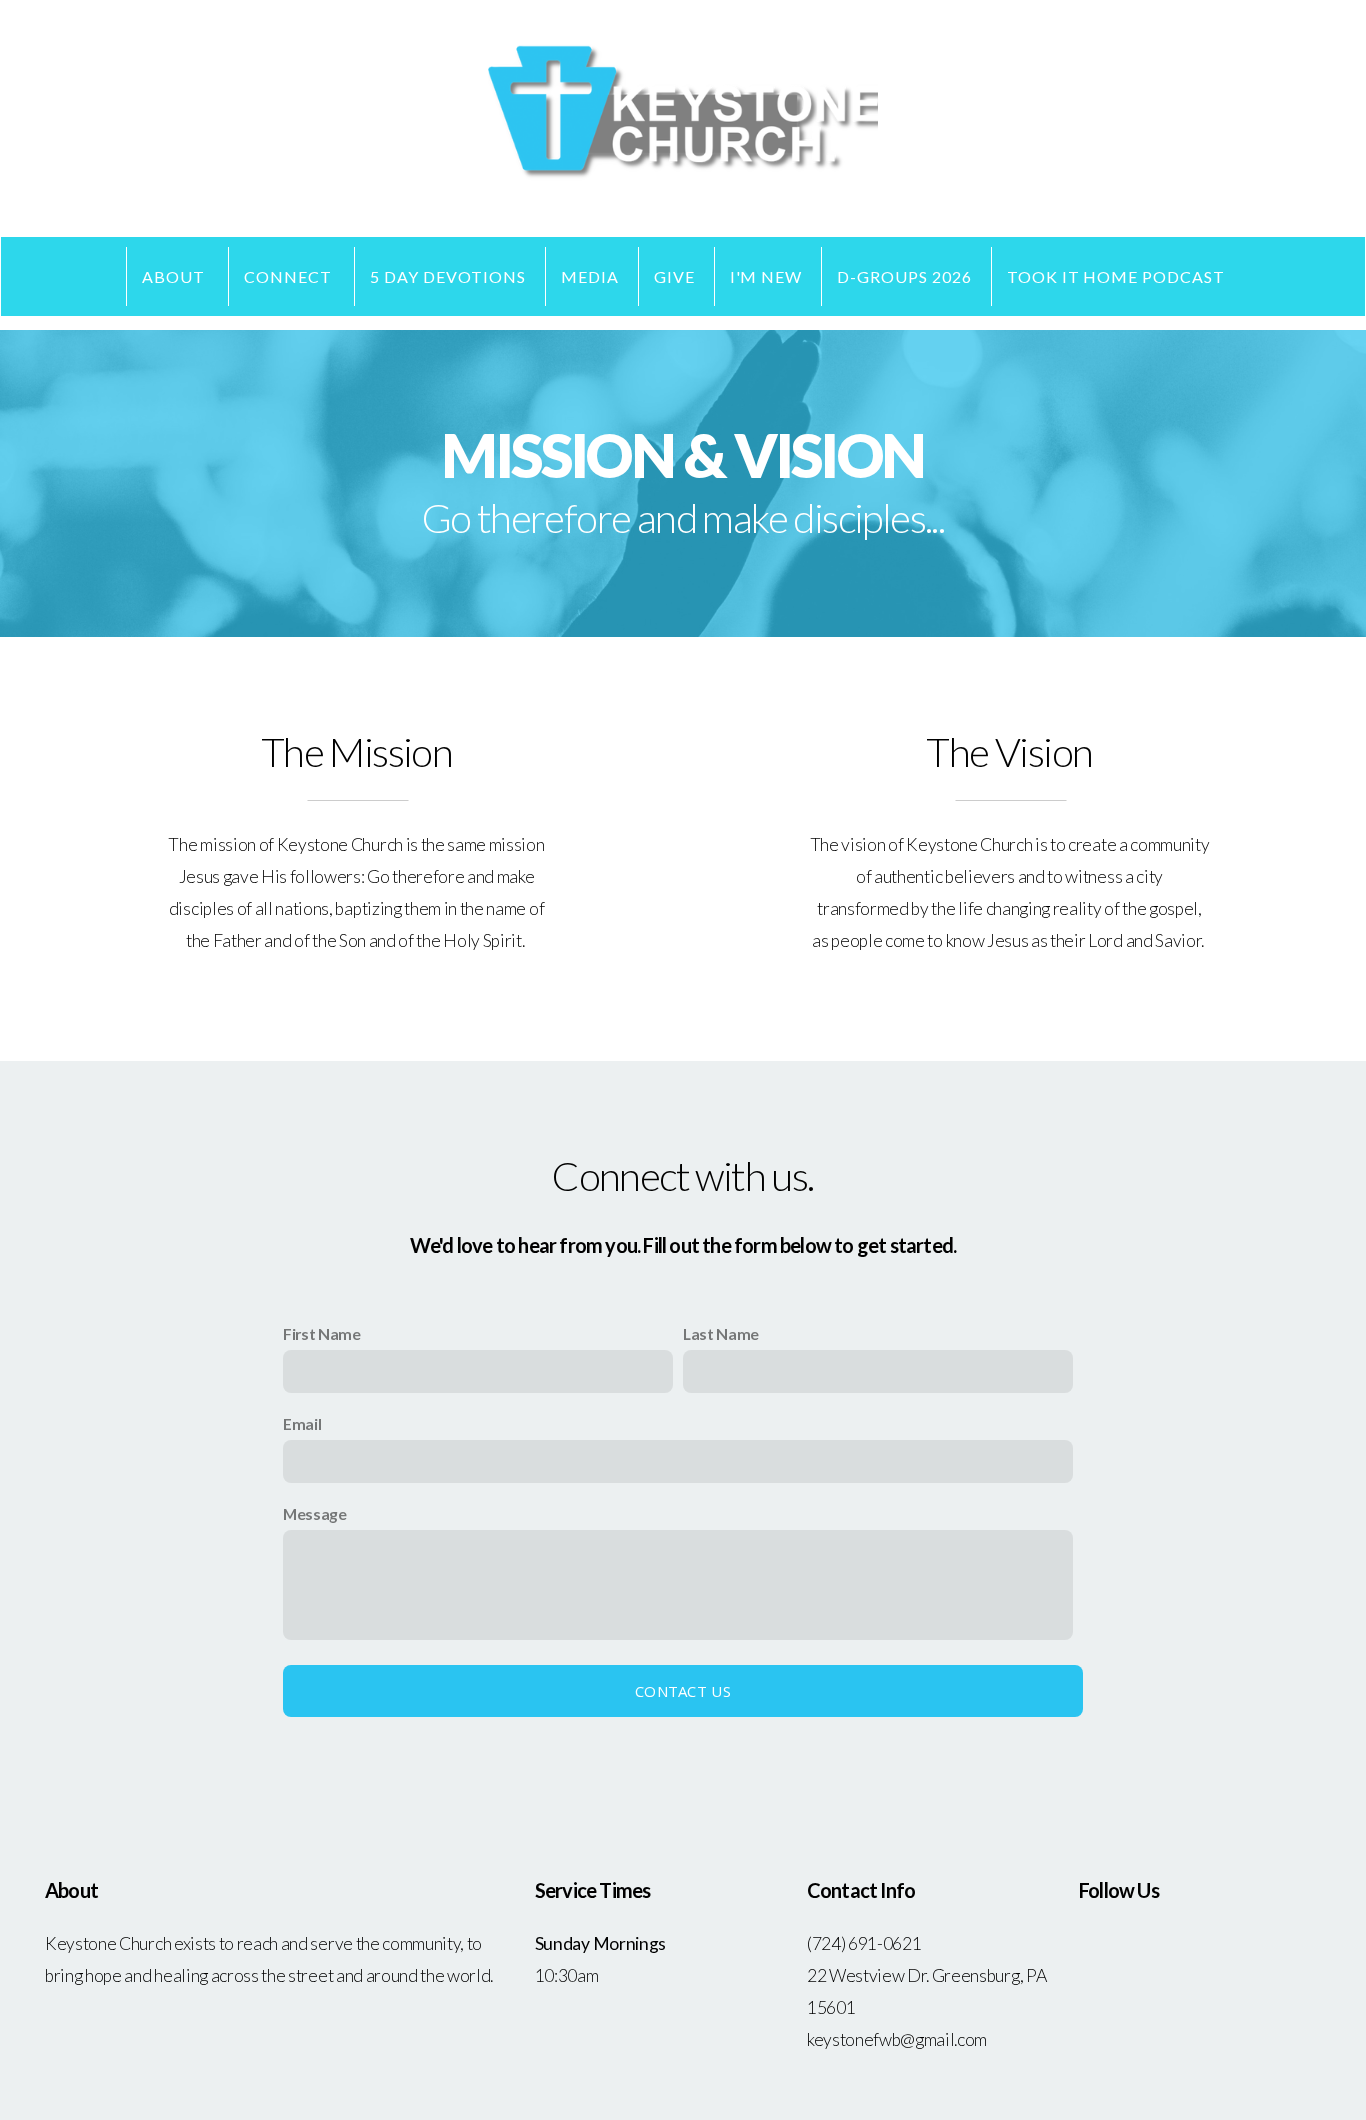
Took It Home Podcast (1116, 276)
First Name (322, 1333)
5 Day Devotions (447, 276)
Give (674, 276)
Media (590, 276)
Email (302, 1423)
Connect (290, 276)
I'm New (766, 276)
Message (315, 1513)
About (175, 276)
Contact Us (683, 1691)
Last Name (721, 1333)
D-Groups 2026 (904, 276)
